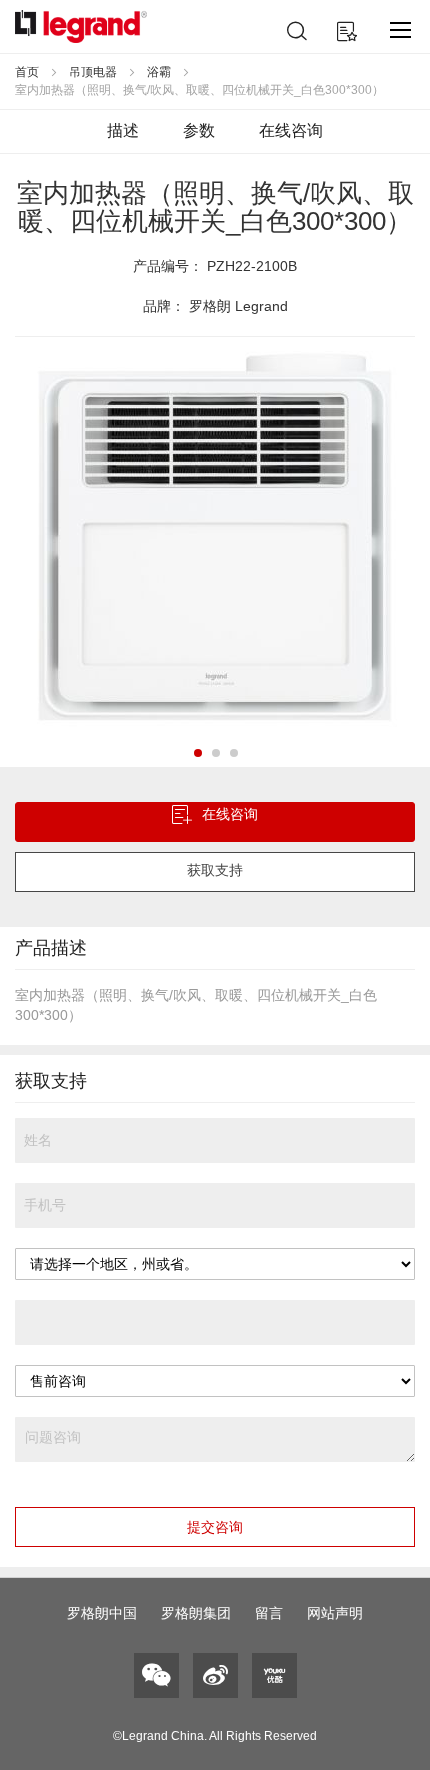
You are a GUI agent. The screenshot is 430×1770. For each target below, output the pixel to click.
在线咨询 (291, 130)
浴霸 (159, 72)
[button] (197, 752)
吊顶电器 (93, 72)
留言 (269, 1613)
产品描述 (51, 948)
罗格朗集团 (196, 1613)
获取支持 (215, 870)
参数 (199, 130)
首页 (27, 72)
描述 (123, 130)
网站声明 (335, 1613)
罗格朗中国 (102, 1613)
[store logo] (81, 26)
